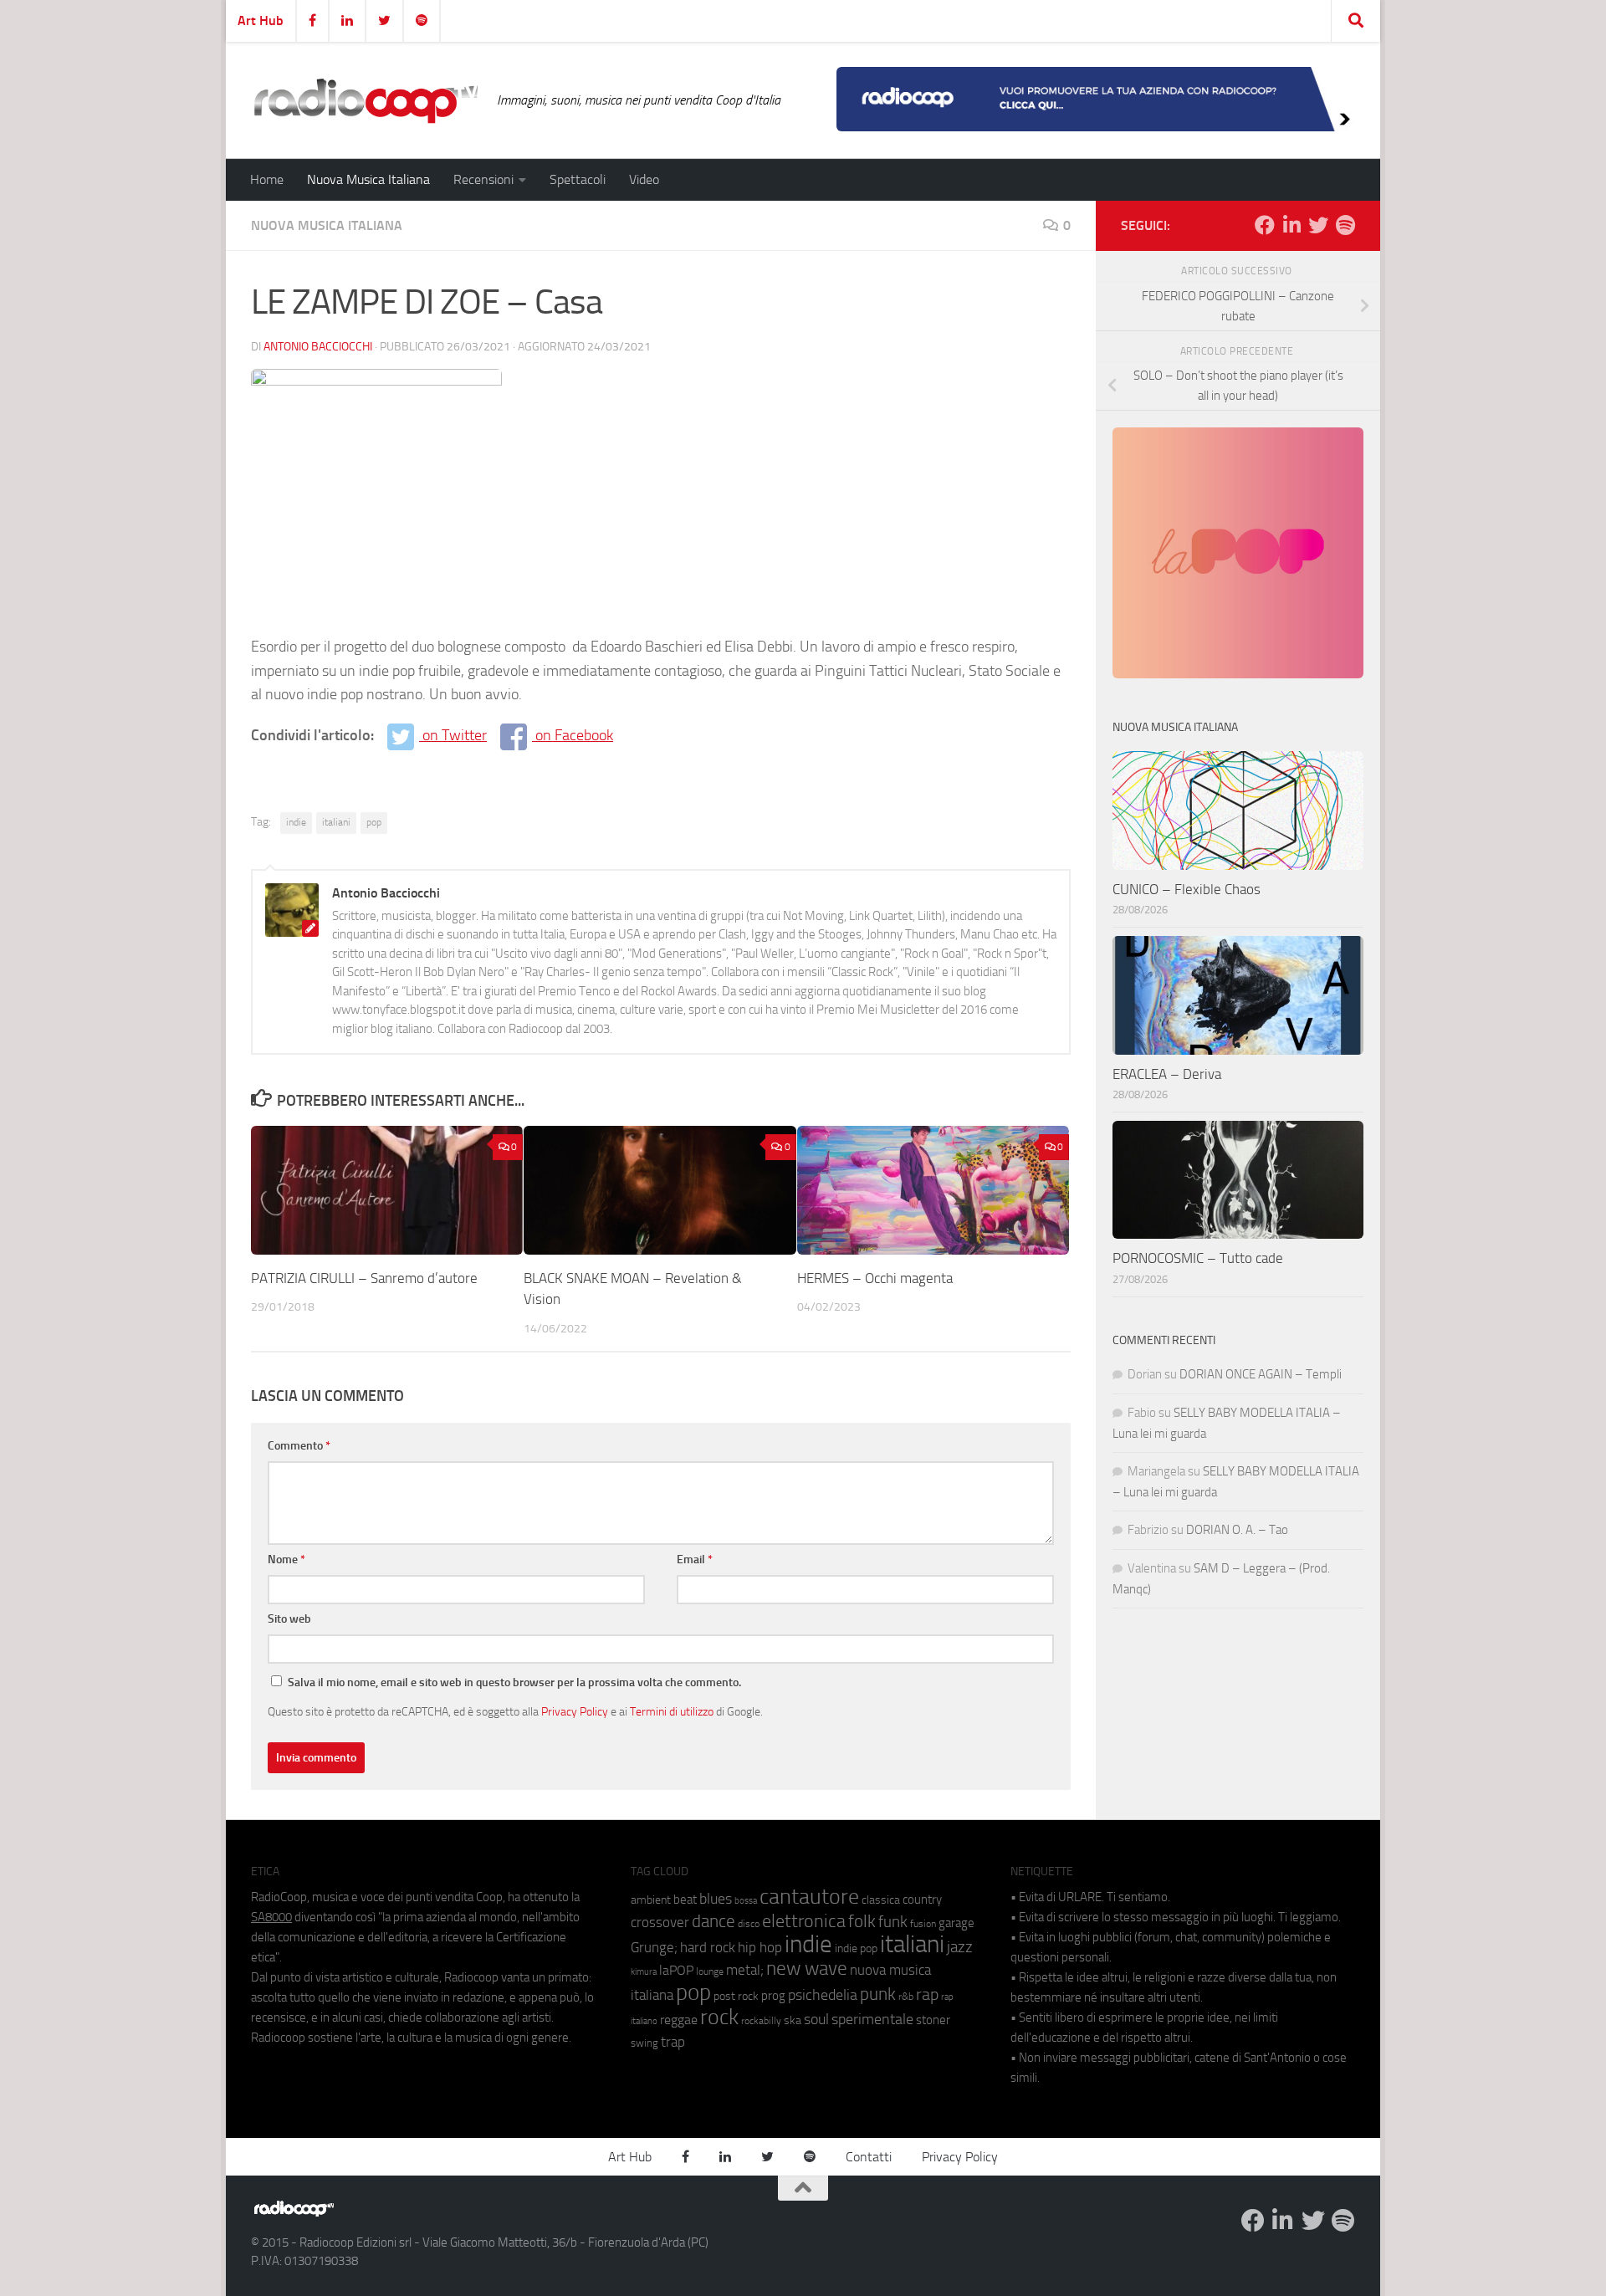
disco (749, 1924)
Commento (299, 1446)
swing (644, 2043)
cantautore (809, 1897)
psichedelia (823, 1995)
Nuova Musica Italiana (368, 179)
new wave (807, 1969)
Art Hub (261, 20)
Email (695, 1560)
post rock (736, 1996)
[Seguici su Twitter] (1318, 225)
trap (673, 2042)
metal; (745, 1970)
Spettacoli (578, 179)
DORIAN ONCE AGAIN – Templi (1261, 1374)
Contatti (869, 2157)
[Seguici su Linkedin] (1291, 225)
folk (862, 1921)
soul (816, 2019)
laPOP (676, 1971)
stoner (933, 2020)
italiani (336, 822)
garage (956, 1923)
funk (893, 1922)
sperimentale (872, 2019)
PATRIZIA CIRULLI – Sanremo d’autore (364, 1278)
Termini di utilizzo (672, 1711)
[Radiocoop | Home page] (366, 100)
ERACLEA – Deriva (1167, 1074)
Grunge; (654, 1948)
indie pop (856, 1948)
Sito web (289, 1619)
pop (374, 822)
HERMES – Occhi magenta (875, 1278)
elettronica (804, 1921)
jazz (960, 1947)
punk (878, 1994)
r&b (906, 1996)
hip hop (760, 1947)
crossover (660, 1922)
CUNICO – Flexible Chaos (1187, 889)
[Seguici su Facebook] (1265, 225)
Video (644, 179)
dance (713, 1921)
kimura (644, 1972)
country (922, 1900)
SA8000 (271, 1917)
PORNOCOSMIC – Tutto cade (1198, 1258)
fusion (923, 1923)
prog (773, 1996)
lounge (710, 1971)
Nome (286, 1560)
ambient (651, 1900)
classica (881, 1900)
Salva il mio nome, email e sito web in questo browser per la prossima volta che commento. (514, 1682)
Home (267, 179)
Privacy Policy (575, 1711)
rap (927, 1994)
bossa (746, 1901)
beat (685, 1900)
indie (296, 822)
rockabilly (761, 2021)
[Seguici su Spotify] (1345, 225)
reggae (679, 2020)
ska (793, 2020)
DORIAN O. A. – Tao (1237, 1530)
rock (719, 2017)
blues (716, 1899)
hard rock (708, 1948)
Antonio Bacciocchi (318, 347)
